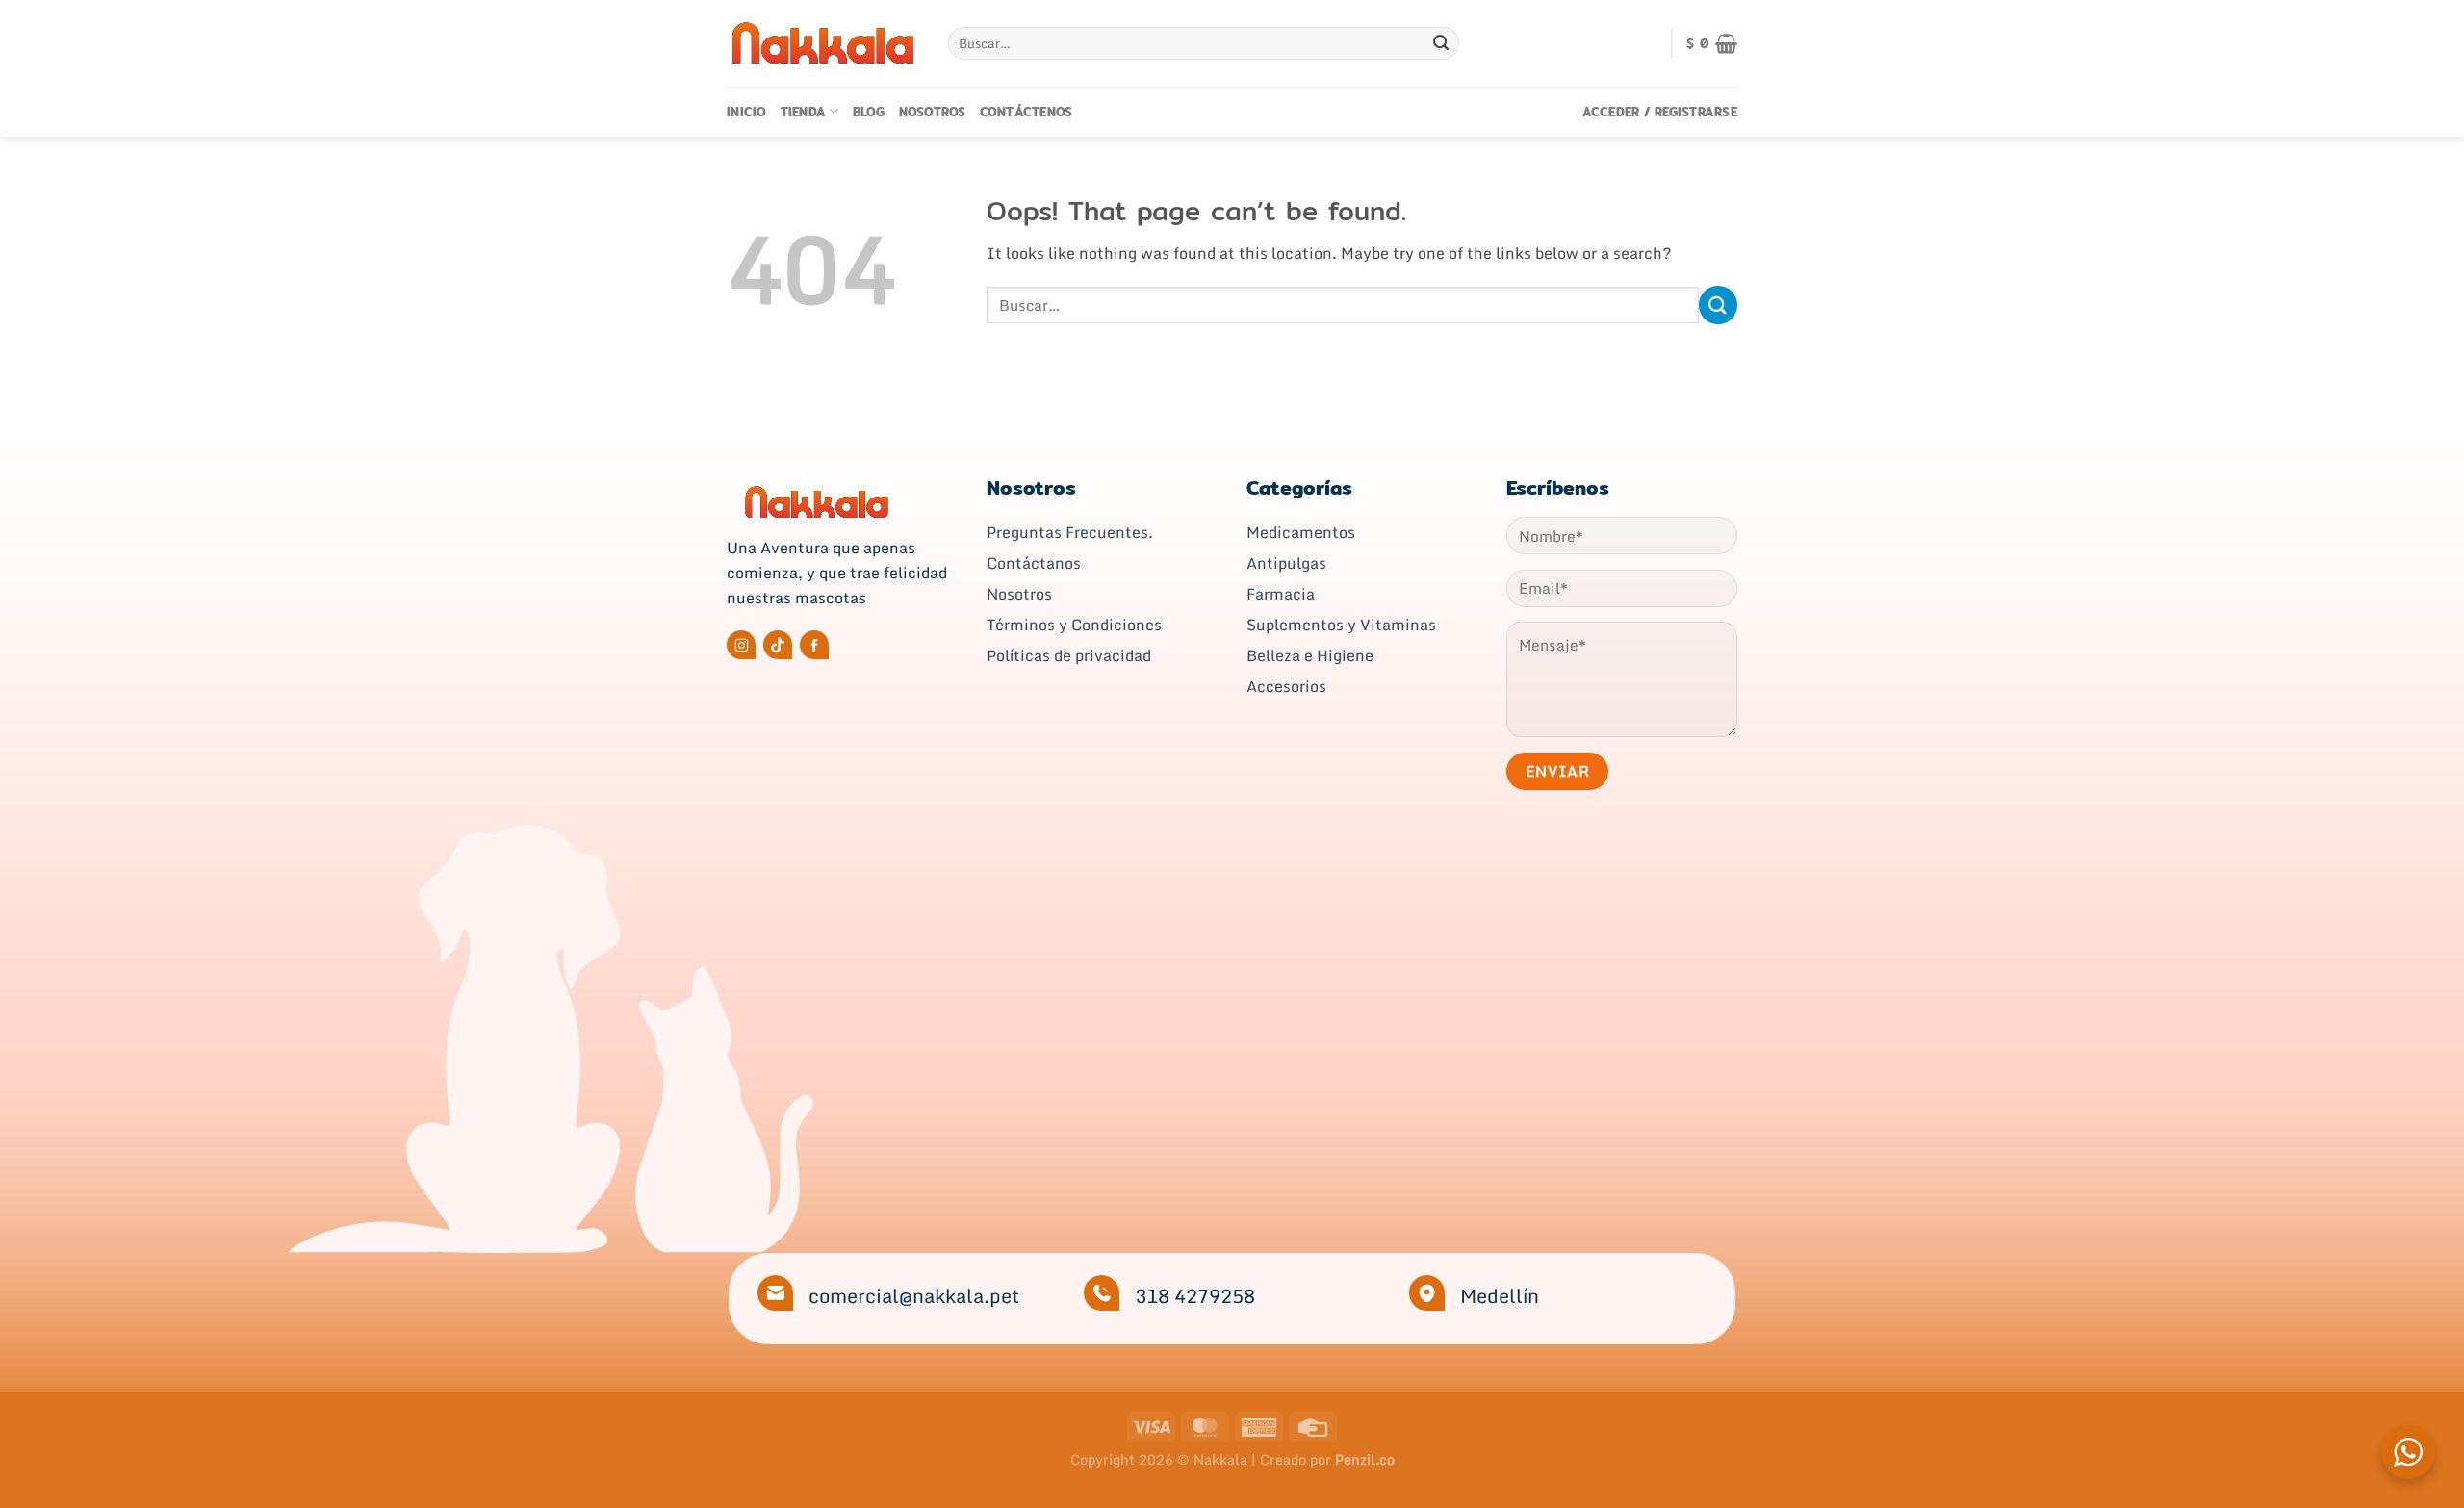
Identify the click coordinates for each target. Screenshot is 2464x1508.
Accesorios (1286, 686)
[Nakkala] (823, 43)
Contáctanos (1034, 563)
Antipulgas (1286, 563)
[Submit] (1441, 43)
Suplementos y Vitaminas (1341, 625)
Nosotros (933, 112)
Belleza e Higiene (1310, 655)
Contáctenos (1027, 112)
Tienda (804, 112)
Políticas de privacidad (1069, 655)
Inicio (747, 112)
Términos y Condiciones (1074, 625)
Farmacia (1281, 594)
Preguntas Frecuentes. (1070, 532)
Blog (869, 112)
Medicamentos (1301, 532)
